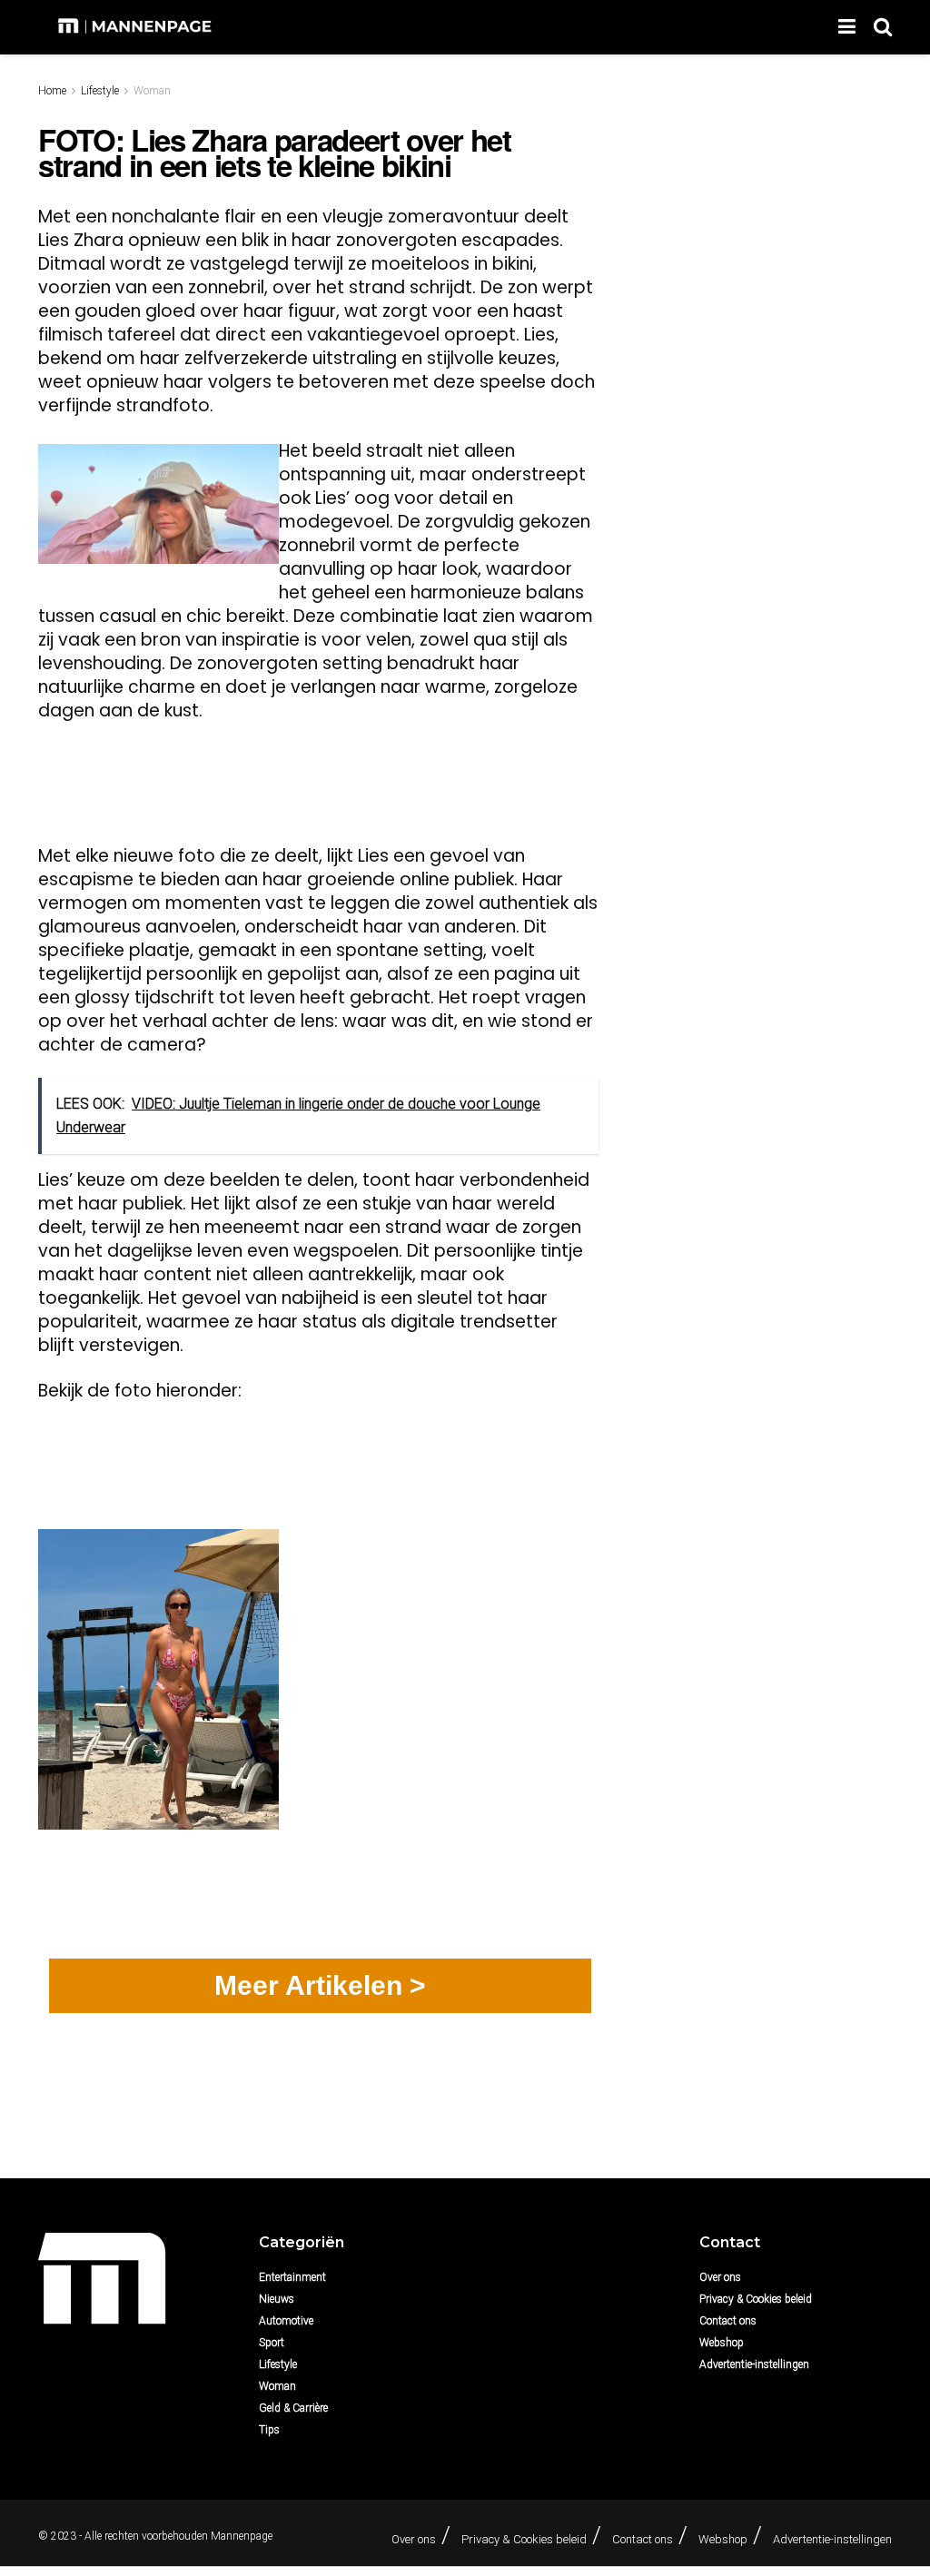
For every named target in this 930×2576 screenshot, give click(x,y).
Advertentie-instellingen (754, 2364)
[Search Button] (883, 27)
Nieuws (277, 2299)
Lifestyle (100, 91)
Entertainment (292, 2277)
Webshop (722, 2343)
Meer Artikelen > (320, 1985)
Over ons (720, 2277)
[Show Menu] (847, 27)
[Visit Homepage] (137, 27)
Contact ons (728, 2321)
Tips (269, 2430)
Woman (152, 91)
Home (52, 91)
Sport (272, 2343)
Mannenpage (242, 2536)
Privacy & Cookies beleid (756, 2299)
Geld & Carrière (293, 2408)
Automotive (286, 2321)
